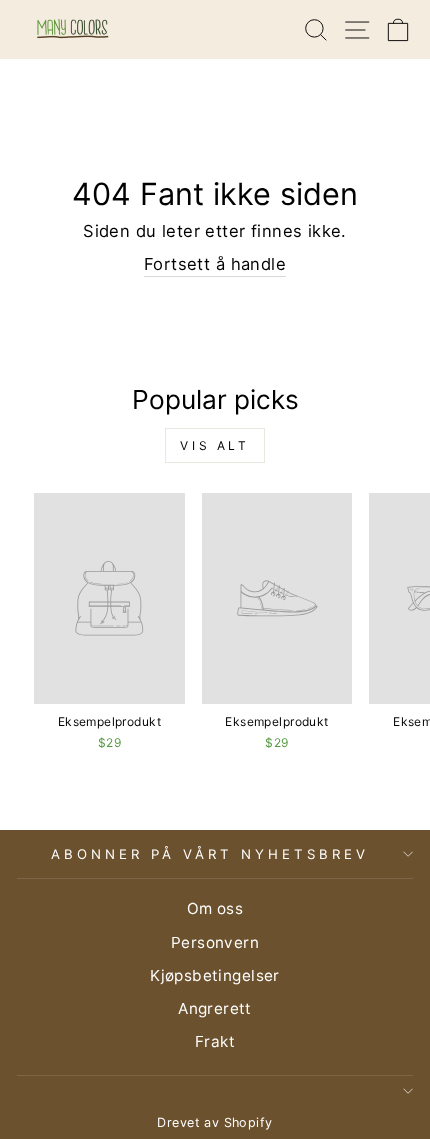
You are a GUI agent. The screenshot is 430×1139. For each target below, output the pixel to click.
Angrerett (215, 1008)
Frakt (215, 1041)
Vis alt (214, 445)
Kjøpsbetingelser (215, 975)
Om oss (215, 908)
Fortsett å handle (215, 264)
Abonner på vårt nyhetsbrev (209, 854)
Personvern (215, 942)
